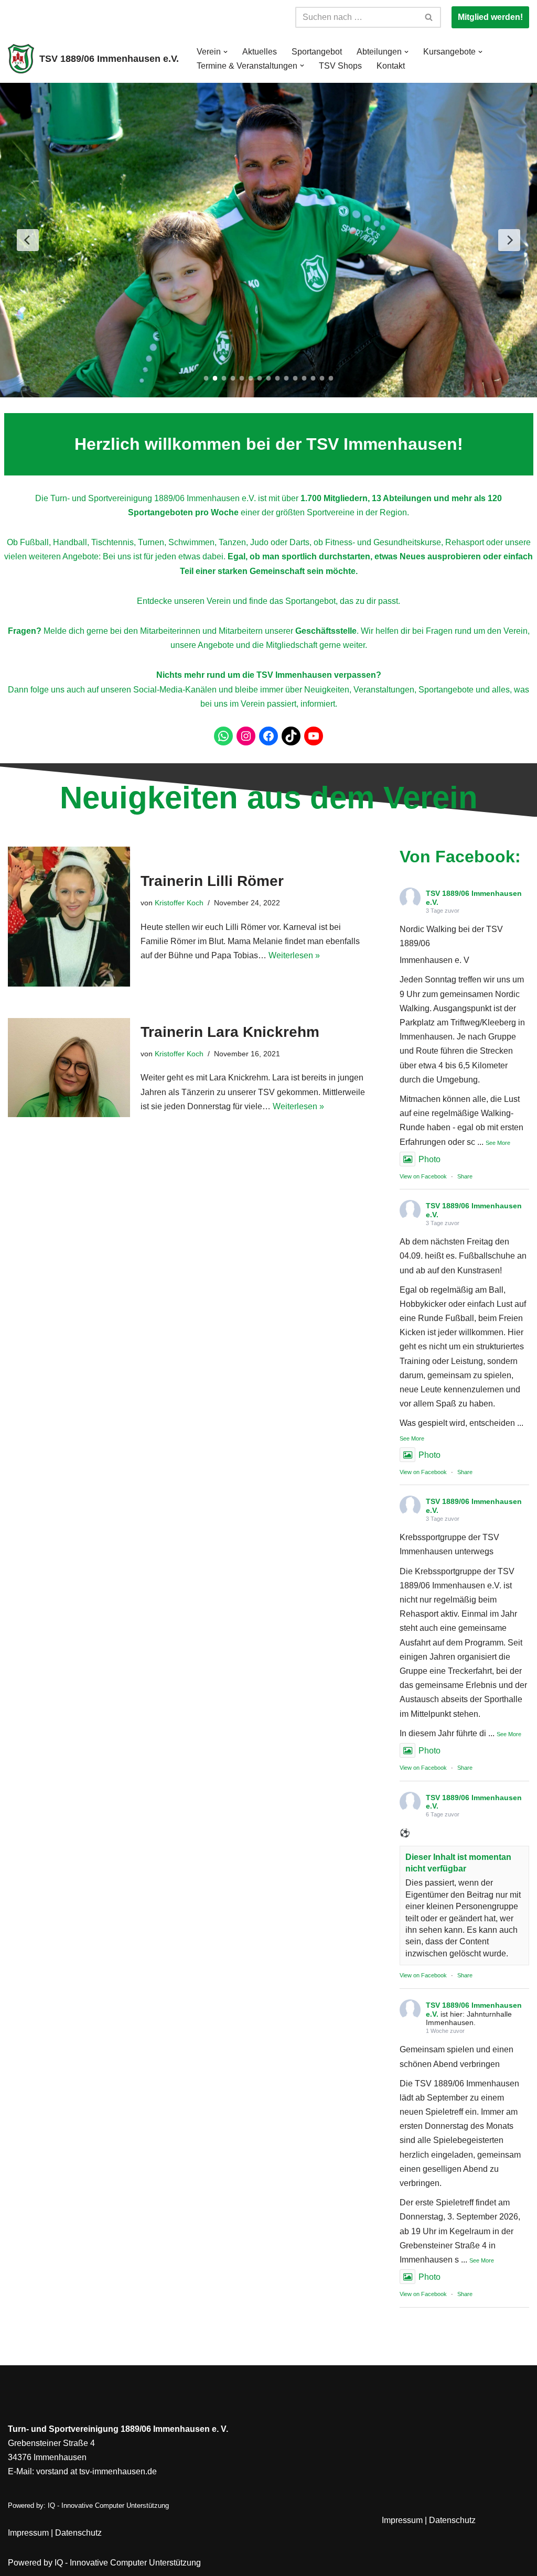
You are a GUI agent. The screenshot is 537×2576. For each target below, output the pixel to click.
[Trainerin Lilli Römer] (69, 917)
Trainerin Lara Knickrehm (230, 1032)
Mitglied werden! (490, 17)
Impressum (28, 2533)
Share (465, 1176)
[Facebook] (268, 736)
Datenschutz (78, 2533)
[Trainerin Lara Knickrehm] (69, 1067)
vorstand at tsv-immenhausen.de (96, 2471)
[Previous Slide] (28, 240)
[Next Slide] (509, 240)
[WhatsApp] (223, 736)
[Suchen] (429, 17)
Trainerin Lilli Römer (212, 881)
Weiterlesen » (294, 955)
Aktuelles (260, 52)
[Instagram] (246, 736)
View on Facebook (423, 1176)
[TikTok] (291, 736)
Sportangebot (317, 52)
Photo (429, 1159)
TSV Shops (340, 66)
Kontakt (391, 66)
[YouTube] (314, 736)
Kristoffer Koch (179, 903)
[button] (225, 52)
